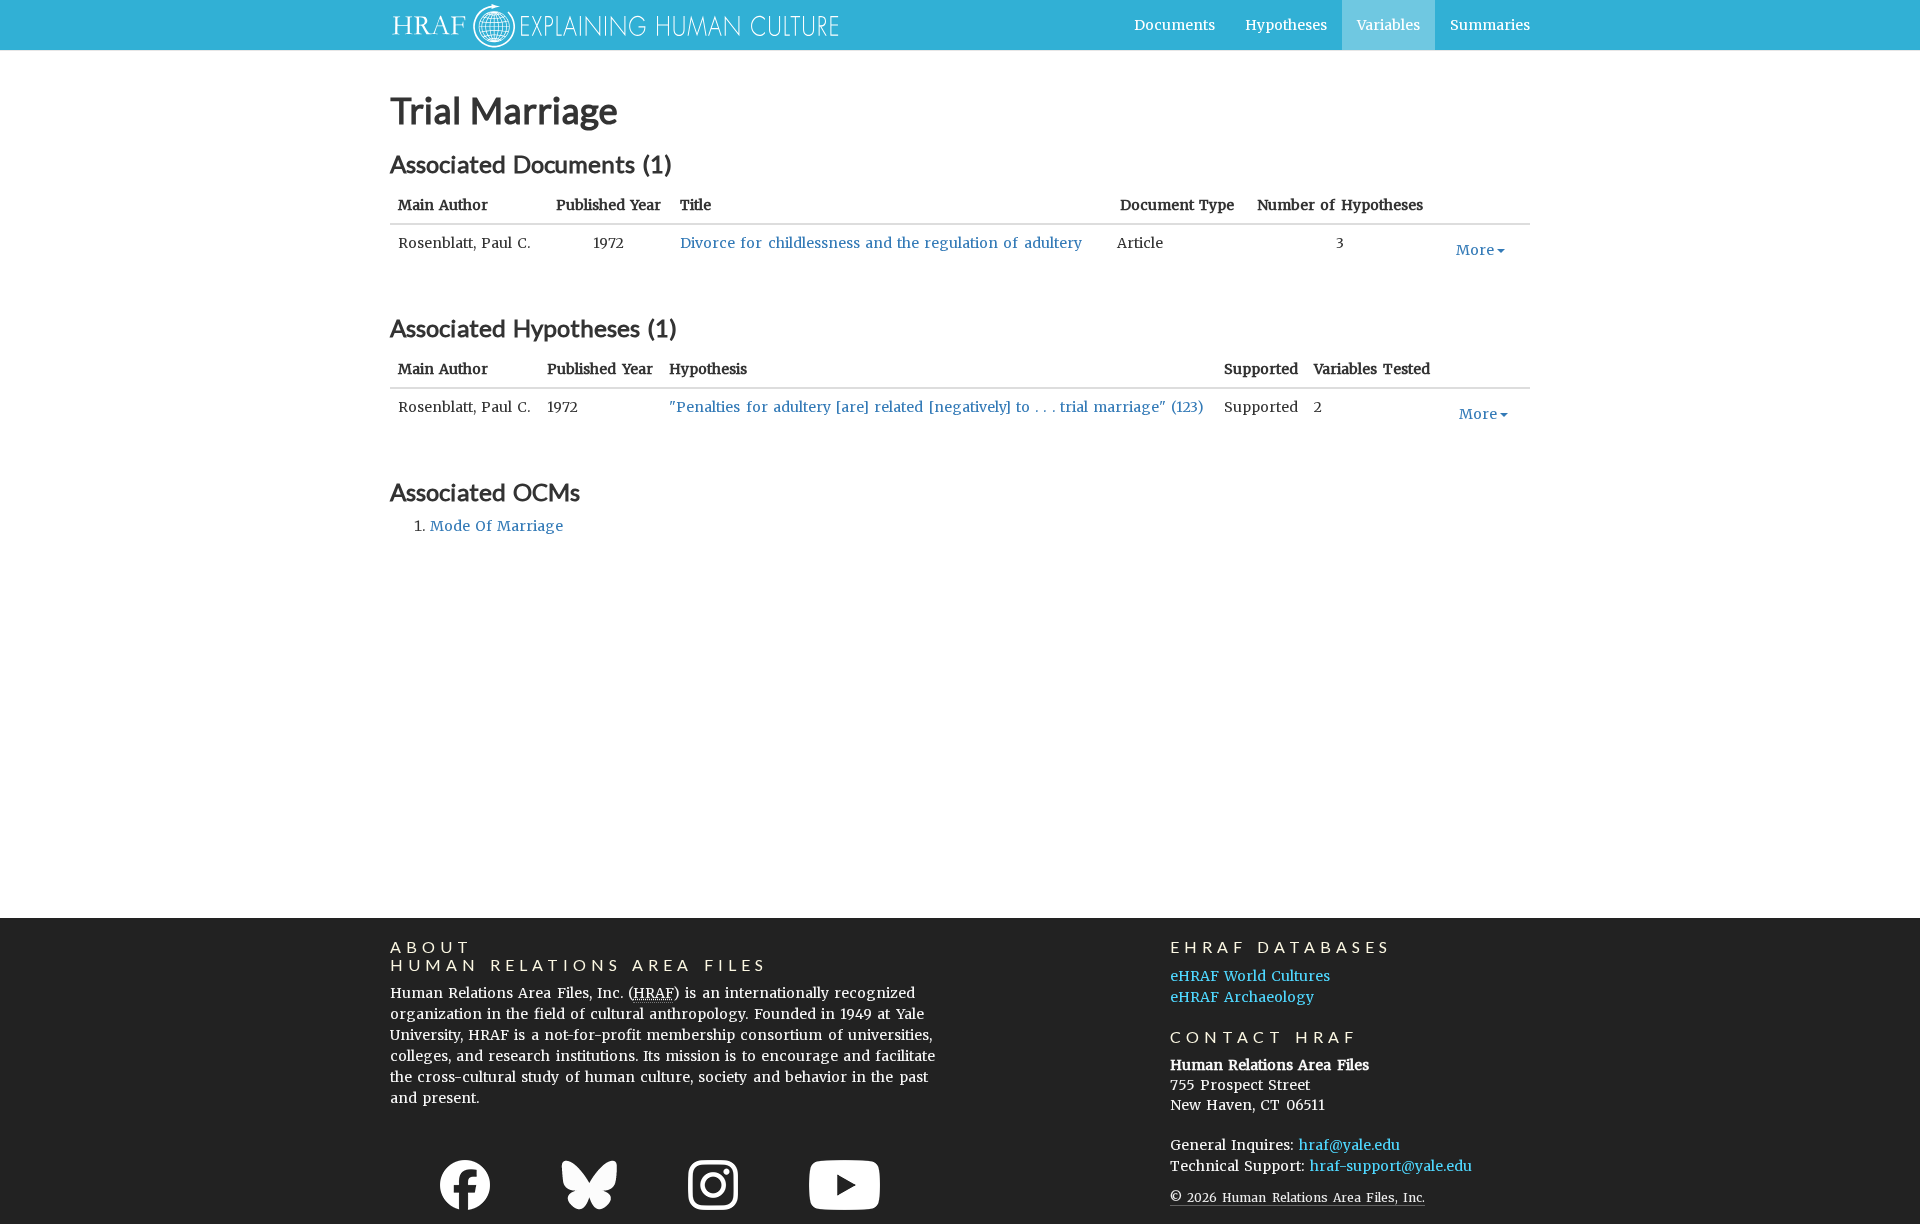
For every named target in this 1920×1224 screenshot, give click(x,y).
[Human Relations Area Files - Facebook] (465, 1185)
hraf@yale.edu (1349, 1145)
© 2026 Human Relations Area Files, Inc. (1297, 1197)
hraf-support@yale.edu (1391, 1166)
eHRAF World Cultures (1250, 976)
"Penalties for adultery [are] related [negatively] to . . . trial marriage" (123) (936, 407)
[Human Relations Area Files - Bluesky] (589, 1185)
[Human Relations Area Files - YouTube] (844, 1185)
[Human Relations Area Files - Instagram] (713, 1185)
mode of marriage (496, 526)
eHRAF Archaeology (1242, 997)
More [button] (1475, 250)
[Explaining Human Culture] (607, 25)
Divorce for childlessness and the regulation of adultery (881, 243)
